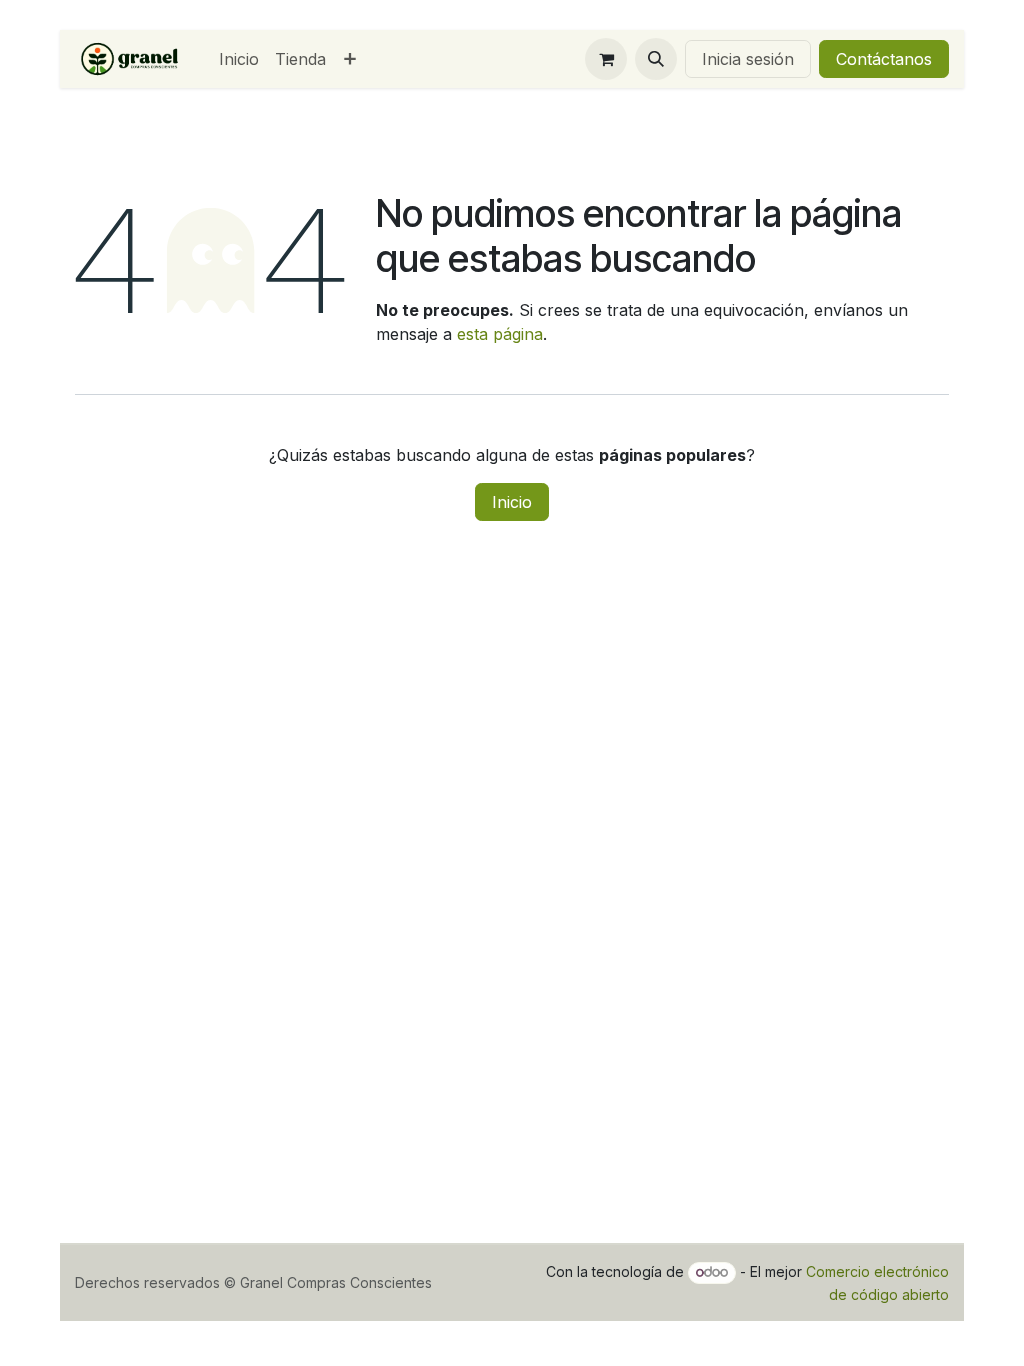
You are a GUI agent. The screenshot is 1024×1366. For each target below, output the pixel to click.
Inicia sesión (748, 59)
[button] (656, 59)
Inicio (512, 502)
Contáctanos (884, 59)
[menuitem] (239, 59)
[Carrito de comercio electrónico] (606, 59)
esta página (500, 334)
